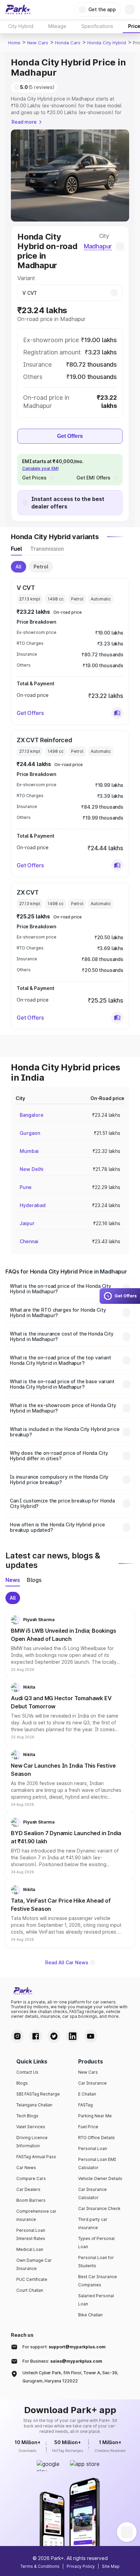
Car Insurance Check (99, 2208)
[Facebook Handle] (36, 2036)
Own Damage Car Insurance (34, 2264)
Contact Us (27, 2072)
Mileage (57, 26)
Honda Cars (68, 43)
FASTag (85, 2105)
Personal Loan (93, 2148)
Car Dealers (28, 2189)
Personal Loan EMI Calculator (97, 2163)
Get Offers (70, 436)
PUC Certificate (32, 2279)
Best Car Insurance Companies (98, 2281)
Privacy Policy (81, 2566)
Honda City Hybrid (107, 43)
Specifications (97, 26)
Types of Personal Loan (96, 2243)
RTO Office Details (97, 2138)
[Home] (18, 10)
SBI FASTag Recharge (38, 2094)
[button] (117, 713)
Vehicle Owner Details (100, 2178)
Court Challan (30, 2290)
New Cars (38, 43)
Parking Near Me (95, 2116)
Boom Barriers (31, 2200)
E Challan (87, 2094)
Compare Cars (31, 2178)
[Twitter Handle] (54, 2036)
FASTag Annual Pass (36, 2157)
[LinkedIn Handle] (72, 2036)
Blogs (22, 2083)
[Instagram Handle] (17, 2036)
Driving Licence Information (32, 2142)
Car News (26, 2168)
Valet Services (31, 2127)
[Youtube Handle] (91, 2036)
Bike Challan (90, 2315)
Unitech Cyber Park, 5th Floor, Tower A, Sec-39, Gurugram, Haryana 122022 (70, 2377)
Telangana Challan (34, 2105)
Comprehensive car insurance (36, 2215)
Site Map (111, 2566)
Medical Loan (30, 2249)
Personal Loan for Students (96, 2262)
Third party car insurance (93, 2223)
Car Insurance (92, 2083)
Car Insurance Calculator (92, 2193)
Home (14, 43)
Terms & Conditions (40, 2566)
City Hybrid (21, 26)
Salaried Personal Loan (96, 2300)
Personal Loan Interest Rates (31, 2234)
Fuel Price (88, 2127)
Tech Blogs (27, 2116)
